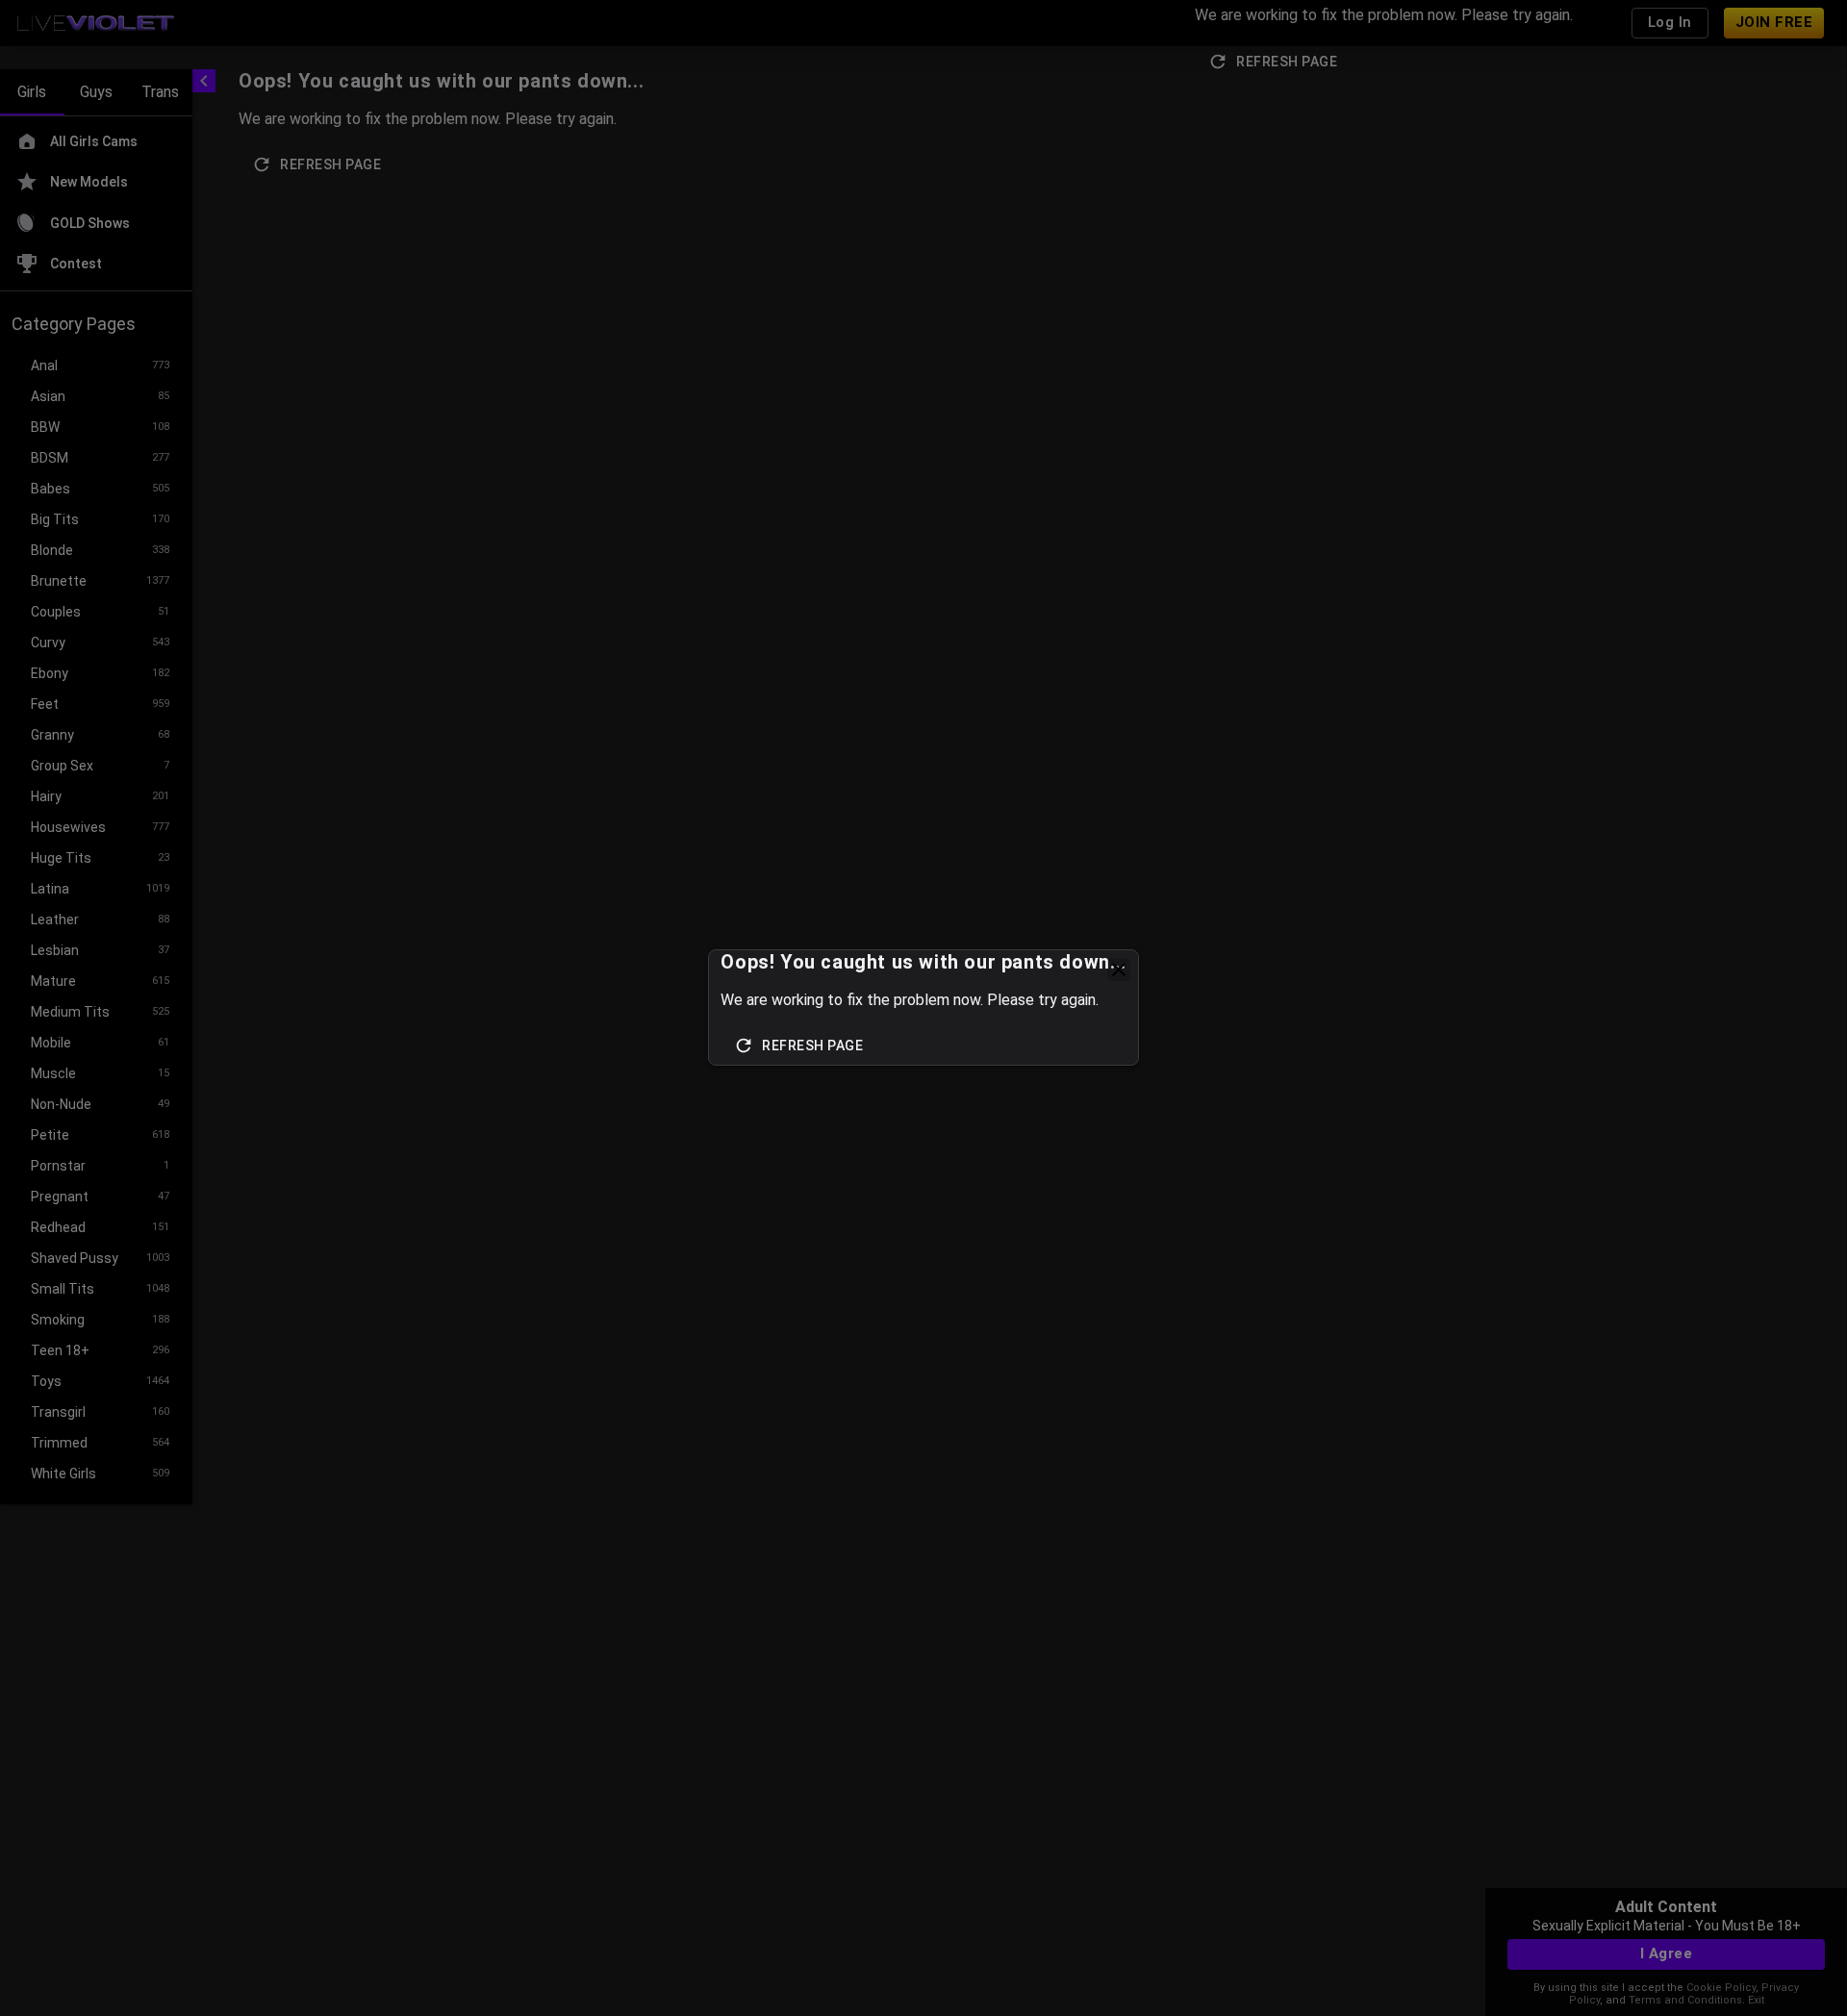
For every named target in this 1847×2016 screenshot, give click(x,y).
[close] (1119, 970)
